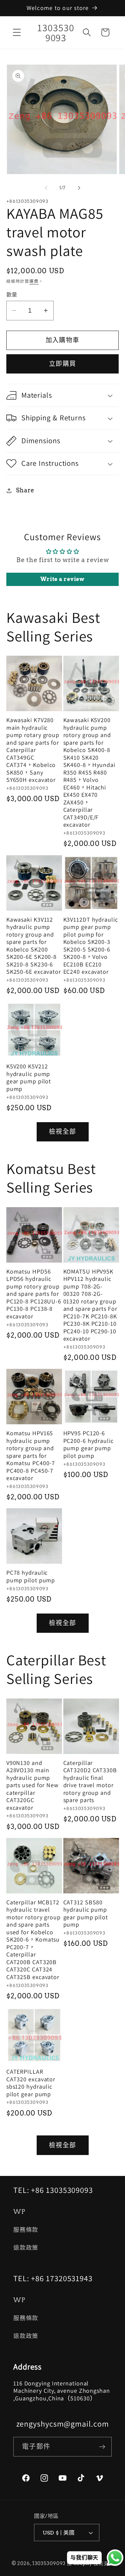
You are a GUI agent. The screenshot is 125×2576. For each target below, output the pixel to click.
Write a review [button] (62, 579)
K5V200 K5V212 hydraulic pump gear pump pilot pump (29, 1078)
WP (19, 2212)
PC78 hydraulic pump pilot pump (31, 1577)
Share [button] (25, 490)
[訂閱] (102, 2447)
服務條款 (26, 2230)
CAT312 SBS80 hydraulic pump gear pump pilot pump (86, 1914)
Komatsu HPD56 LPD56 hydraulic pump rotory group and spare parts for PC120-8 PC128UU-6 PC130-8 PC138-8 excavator (34, 1294)
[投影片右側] (79, 188)
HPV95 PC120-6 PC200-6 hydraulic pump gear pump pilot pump (88, 1445)
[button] (17, 32)
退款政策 (26, 2247)
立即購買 (62, 364)
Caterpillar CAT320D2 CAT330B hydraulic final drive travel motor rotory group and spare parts (90, 1782)
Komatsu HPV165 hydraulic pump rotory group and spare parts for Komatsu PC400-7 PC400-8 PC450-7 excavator (31, 1456)
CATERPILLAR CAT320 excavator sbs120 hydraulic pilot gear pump (31, 2083)
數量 (12, 294)
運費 (34, 281)
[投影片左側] (46, 188)
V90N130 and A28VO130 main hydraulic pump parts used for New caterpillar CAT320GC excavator (32, 1785)
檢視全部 (62, 1132)
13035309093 (49, 2563)
